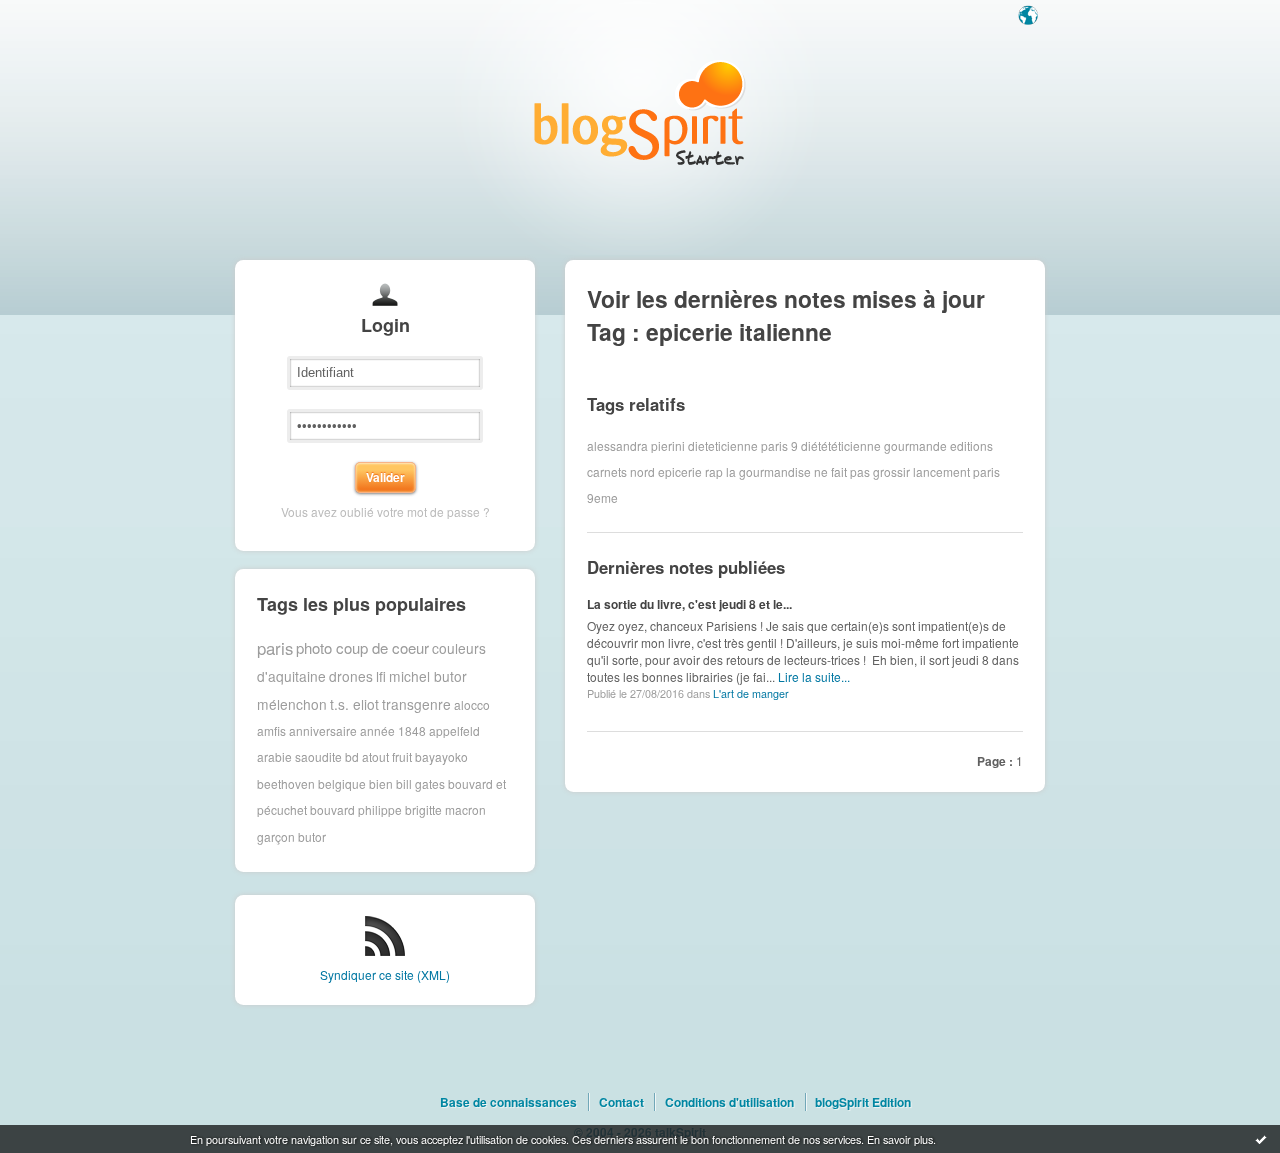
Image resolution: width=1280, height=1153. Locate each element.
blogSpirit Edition (863, 1102)
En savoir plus (900, 1139)
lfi (381, 676)
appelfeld (454, 730)
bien (381, 783)
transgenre (416, 704)
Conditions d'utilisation (729, 1102)
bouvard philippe (356, 809)
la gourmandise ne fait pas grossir (818, 471)
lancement (941, 471)
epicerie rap (690, 471)
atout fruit (387, 756)
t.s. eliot (354, 704)
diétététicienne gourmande (874, 445)
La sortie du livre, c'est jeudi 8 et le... (689, 604)
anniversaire (323, 730)
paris (275, 648)
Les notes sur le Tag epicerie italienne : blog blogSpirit (640, 112)
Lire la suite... (814, 676)
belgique (342, 783)
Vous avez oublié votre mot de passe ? (385, 511)
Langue (1030, 17)
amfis (271, 730)
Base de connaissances (508, 1102)
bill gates (420, 783)
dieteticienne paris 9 (743, 445)
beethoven (286, 783)
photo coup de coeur (362, 647)
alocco (472, 703)
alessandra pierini (636, 445)
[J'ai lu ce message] (1261, 1139)
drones (351, 676)
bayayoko (441, 756)
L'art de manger (751, 693)
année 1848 (393, 730)
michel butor (428, 676)
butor (312, 836)
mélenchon (292, 704)
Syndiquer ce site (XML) (385, 974)
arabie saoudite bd (308, 756)
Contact (621, 1102)
